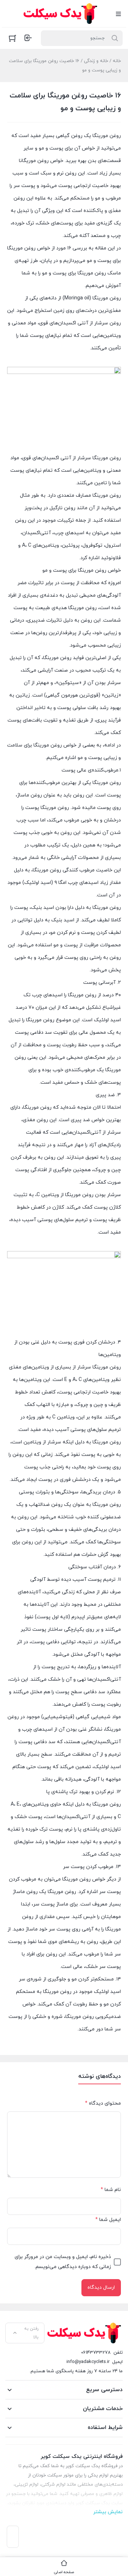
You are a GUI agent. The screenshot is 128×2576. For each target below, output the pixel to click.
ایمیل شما (108, 2220)
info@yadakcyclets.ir (88, 2362)
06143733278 (96, 2353)
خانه (117, 61)
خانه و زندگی (96, 61)
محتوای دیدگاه (103, 2103)
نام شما (111, 2190)
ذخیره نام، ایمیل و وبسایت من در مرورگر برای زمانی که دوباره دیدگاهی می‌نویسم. (63, 2262)
